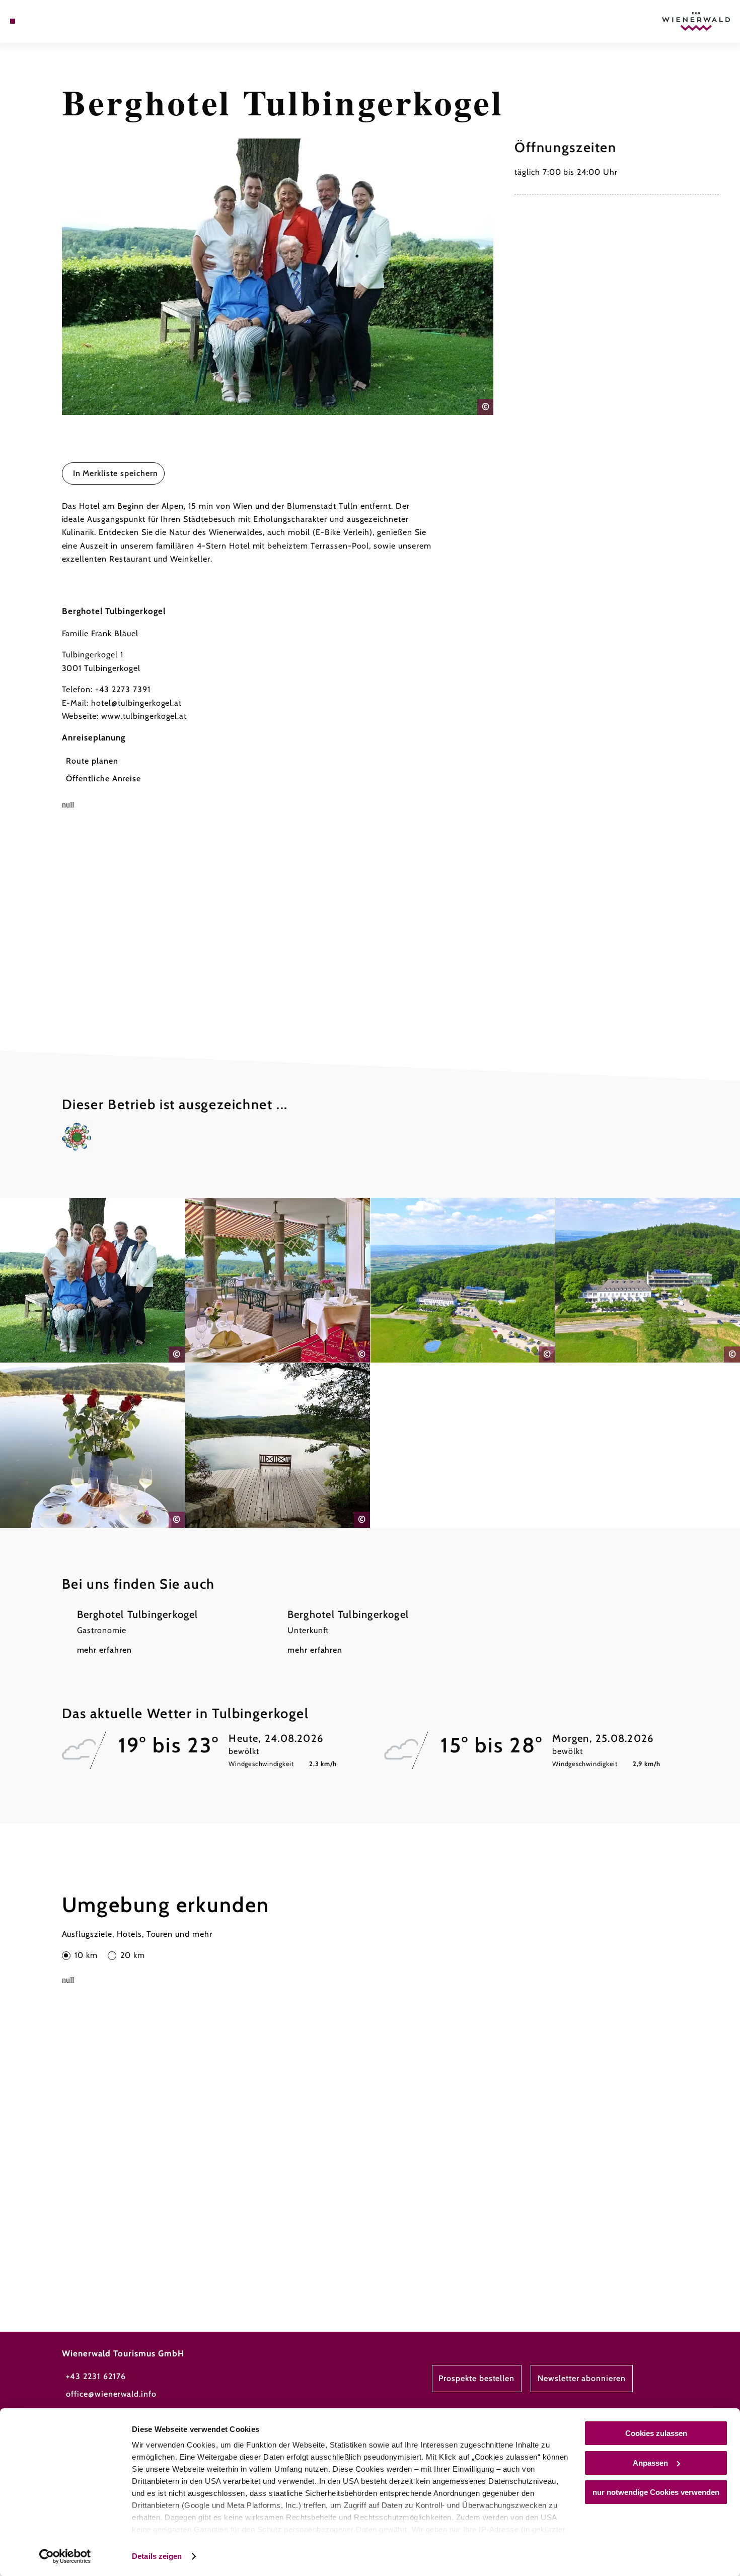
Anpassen (650, 2463)
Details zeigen (157, 2556)
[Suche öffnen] (62, 21)
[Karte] (37, 21)
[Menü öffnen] (13, 21)
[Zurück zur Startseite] (696, 22)
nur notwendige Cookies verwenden (656, 2492)
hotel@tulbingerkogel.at (136, 703)
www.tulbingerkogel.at (144, 716)
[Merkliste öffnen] (49, 21)
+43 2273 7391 (123, 689)
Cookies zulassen (656, 2433)
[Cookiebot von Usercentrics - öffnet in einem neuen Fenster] (65, 2556)
